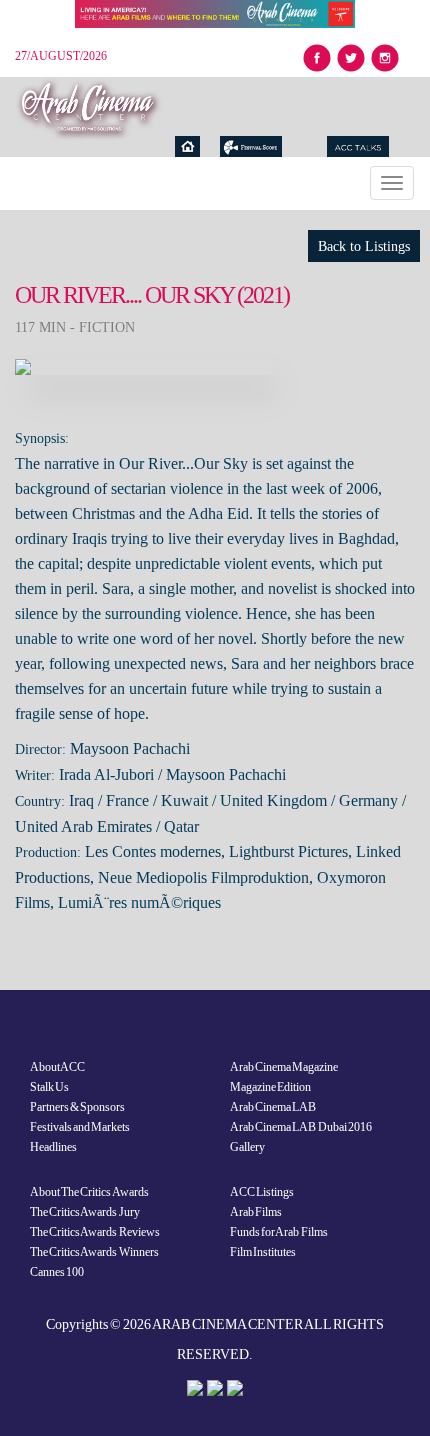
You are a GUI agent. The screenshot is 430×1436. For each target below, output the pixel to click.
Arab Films (256, 1212)
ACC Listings (262, 1192)
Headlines (53, 1147)
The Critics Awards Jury (85, 1212)
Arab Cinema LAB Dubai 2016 (301, 1127)
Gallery (247, 1147)
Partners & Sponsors (77, 1107)
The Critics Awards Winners (94, 1252)
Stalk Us (49, 1087)
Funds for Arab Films (279, 1232)
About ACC (57, 1067)
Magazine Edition (270, 1087)
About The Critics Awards (89, 1192)
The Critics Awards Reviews (95, 1232)
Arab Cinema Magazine (284, 1067)
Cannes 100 (57, 1272)
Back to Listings (364, 246)
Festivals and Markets (80, 1127)
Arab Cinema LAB (273, 1107)
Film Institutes (263, 1252)
